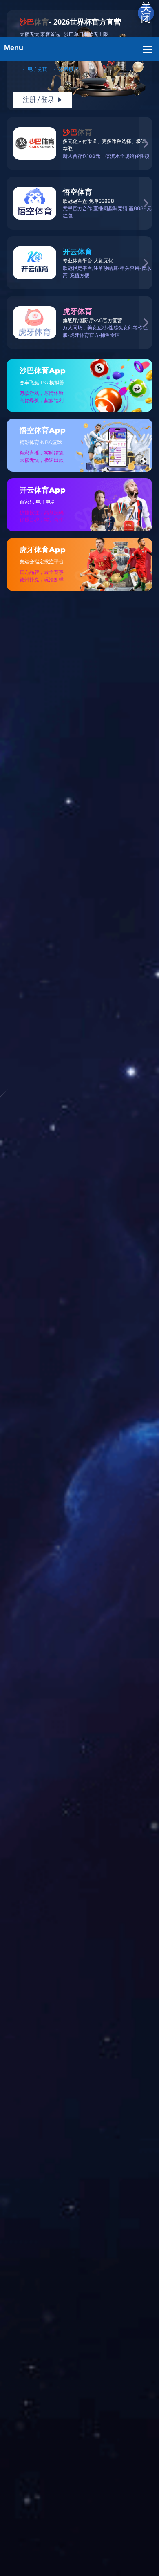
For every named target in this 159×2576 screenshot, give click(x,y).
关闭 (146, 13)
